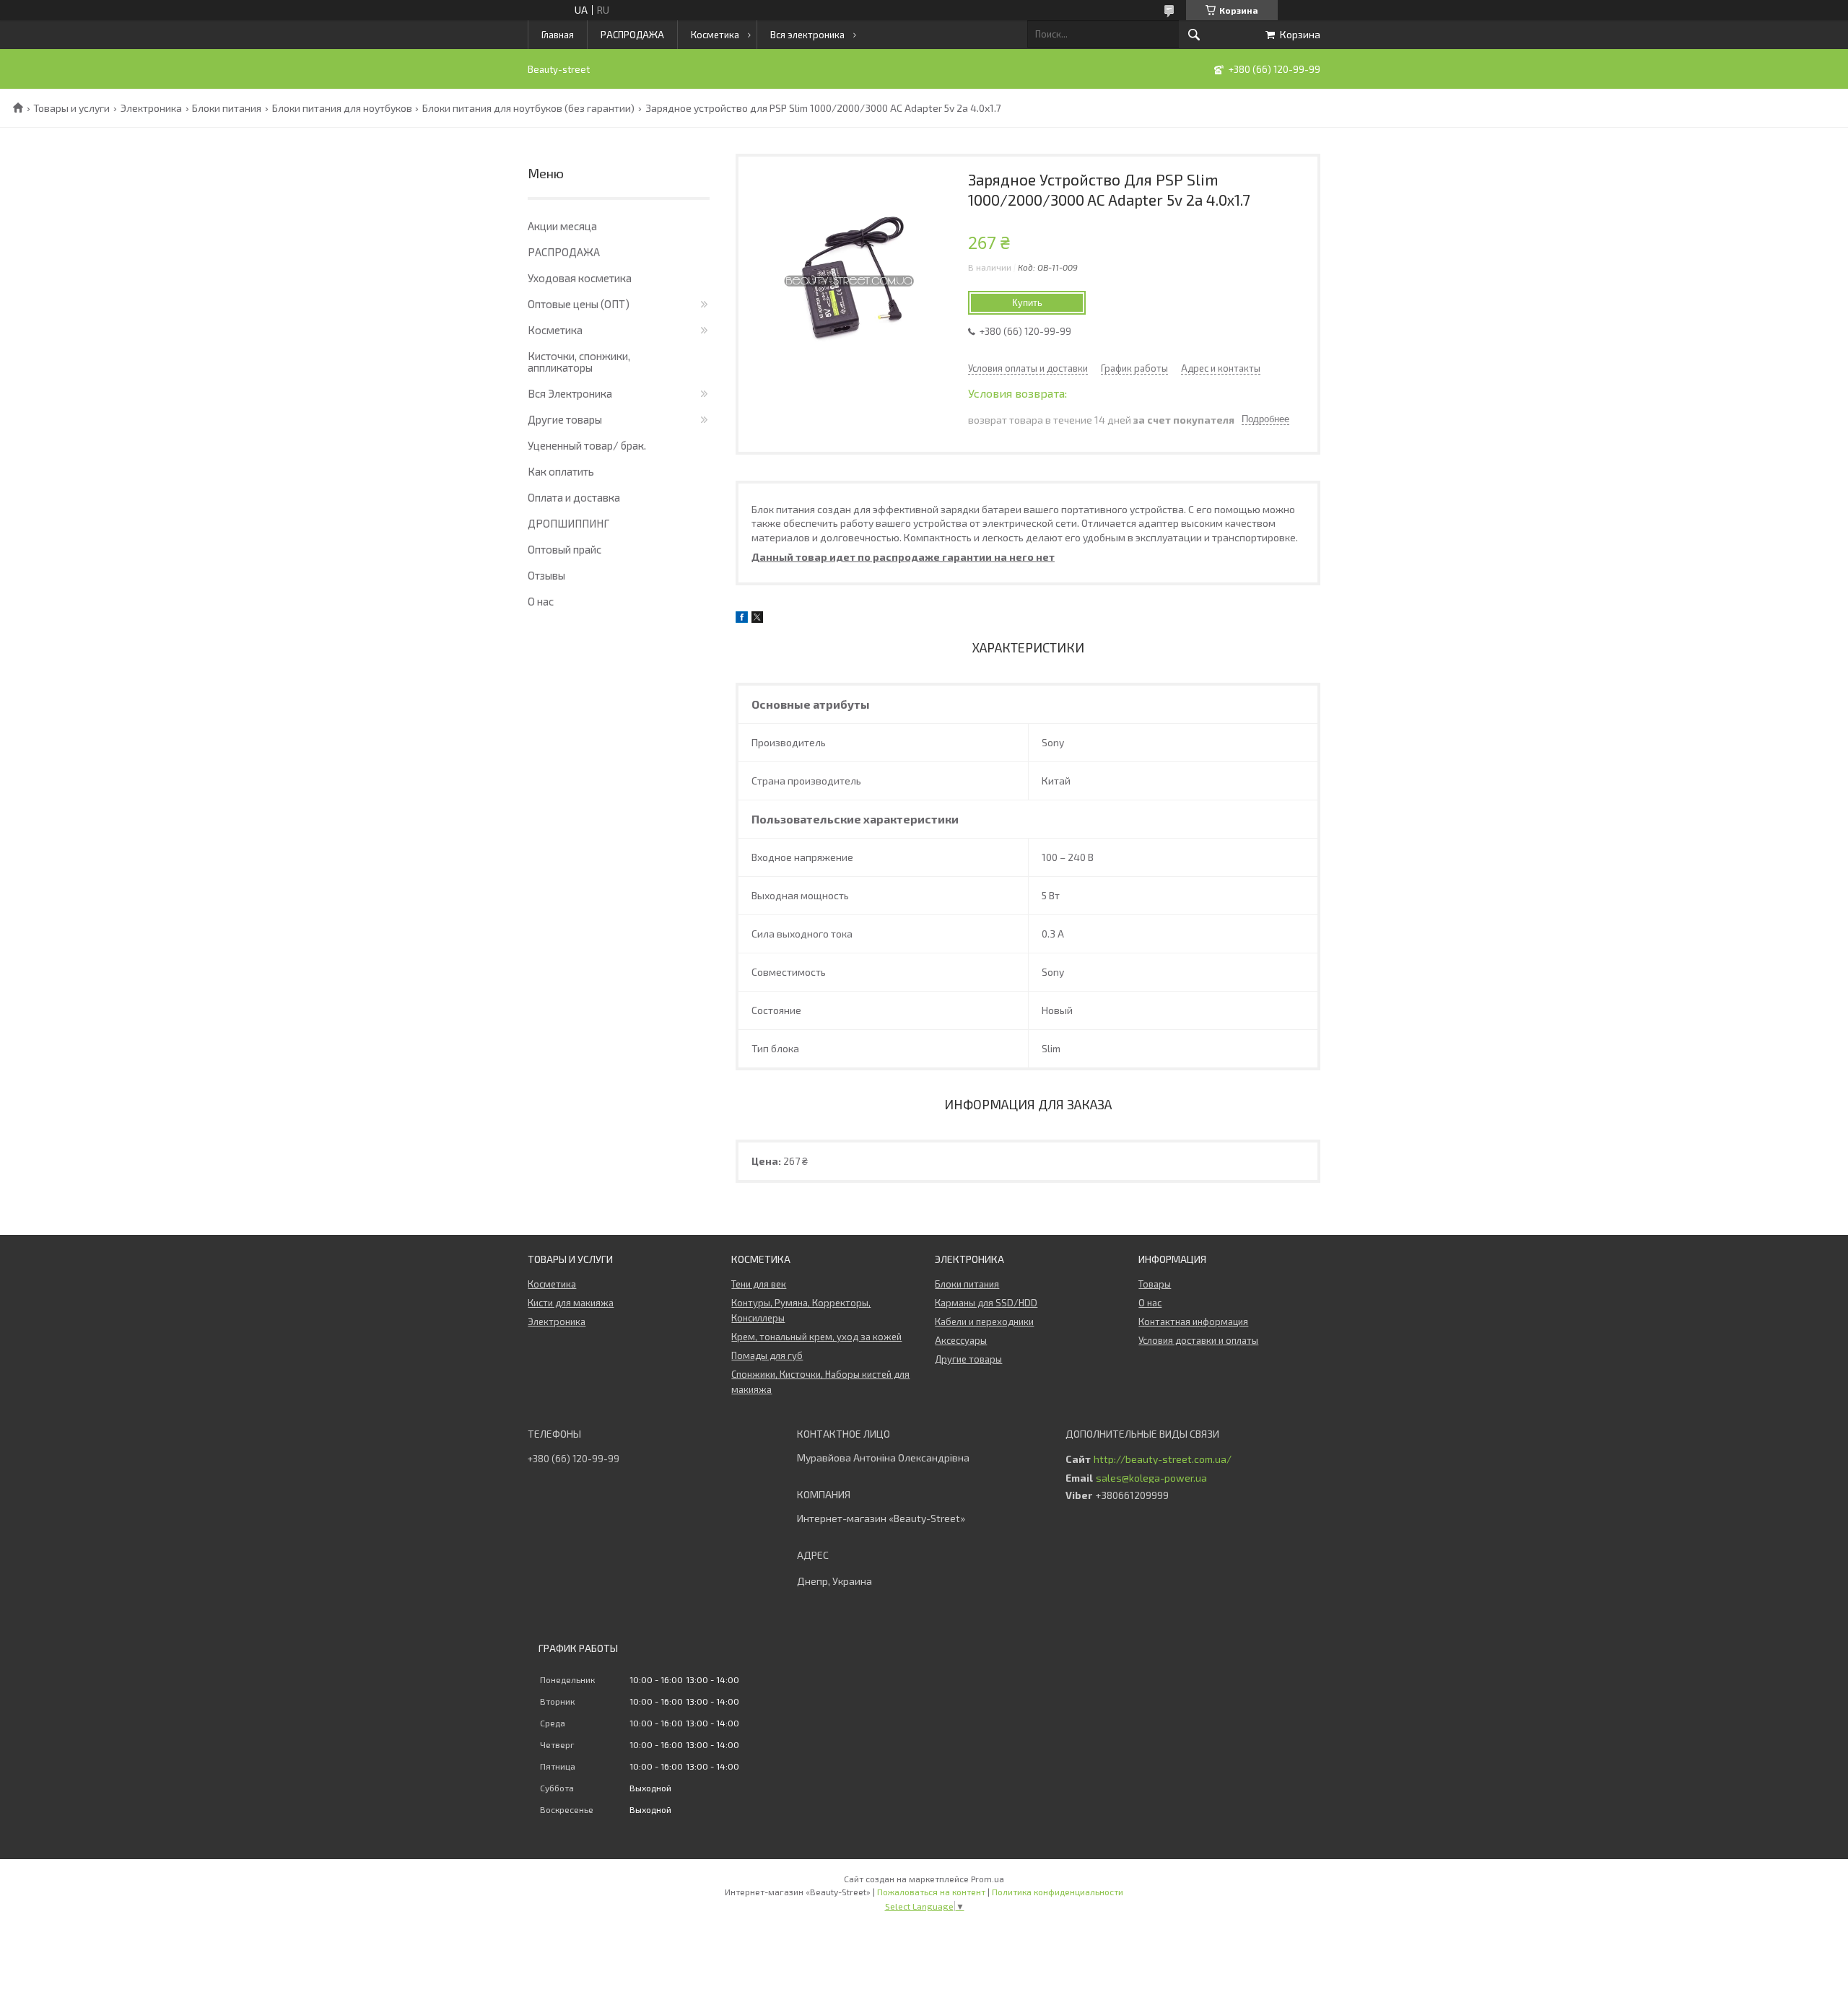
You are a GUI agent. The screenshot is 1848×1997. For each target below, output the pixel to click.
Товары (1155, 1284)
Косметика (715, 35)
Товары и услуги (71, 108)
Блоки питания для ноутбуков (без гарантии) (528, 108)
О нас (541, 601)
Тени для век (759, 1284)
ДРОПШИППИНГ (568, 523)
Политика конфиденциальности (1058, 1892)
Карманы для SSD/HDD (986, 1303)
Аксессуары (961, 1340)
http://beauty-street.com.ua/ (1163, 1459)
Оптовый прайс (565, 549)
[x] (757, 619)
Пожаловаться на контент (931, 1892)
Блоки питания (227, 108)
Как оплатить (561, 471)
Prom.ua (988, 1879)
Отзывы (546, 575)
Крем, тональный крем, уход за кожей (816, 1337)
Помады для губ (767, 1355)
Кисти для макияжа (571, 1303)
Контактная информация (1193, 1321)
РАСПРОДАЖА (632, 35)
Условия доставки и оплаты (1198, 1340)
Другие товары (565, 419)
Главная (558, 35)
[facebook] (742, 619)
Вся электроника (807, 35)
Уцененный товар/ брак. (587, 445)
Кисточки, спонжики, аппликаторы (579, 362)
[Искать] (1194, 35)
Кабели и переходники (984, 1321)
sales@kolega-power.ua (1151, 1478)
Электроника (151, 108)
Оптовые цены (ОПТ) (579, 304)
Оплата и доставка (574, 497)
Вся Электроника (570, 393)
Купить (1027, 303)
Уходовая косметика (580, 278)
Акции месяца (562, 226)
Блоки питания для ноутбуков (342, 108)
